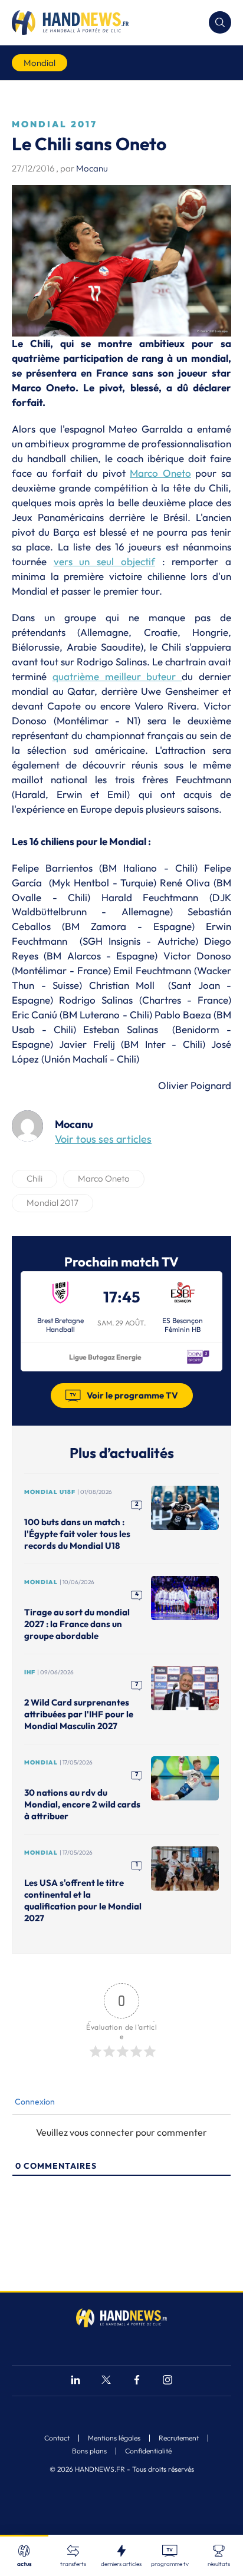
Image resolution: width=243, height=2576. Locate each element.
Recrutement (179, 2438)
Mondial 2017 (52, 1203)
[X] (106, 2381)
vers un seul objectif (104, 561)
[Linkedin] (75, 2381)
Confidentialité (148, 2451)
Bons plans (89, 2451)
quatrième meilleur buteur (117, 676)
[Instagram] (168, 2381)
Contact (57, 2438)
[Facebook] (137, 2381)
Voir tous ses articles (103, 1139)
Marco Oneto (160, 473)
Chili (35, 1178)
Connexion (34, 2102)
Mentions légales (114, 2438)
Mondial (40, 63)
